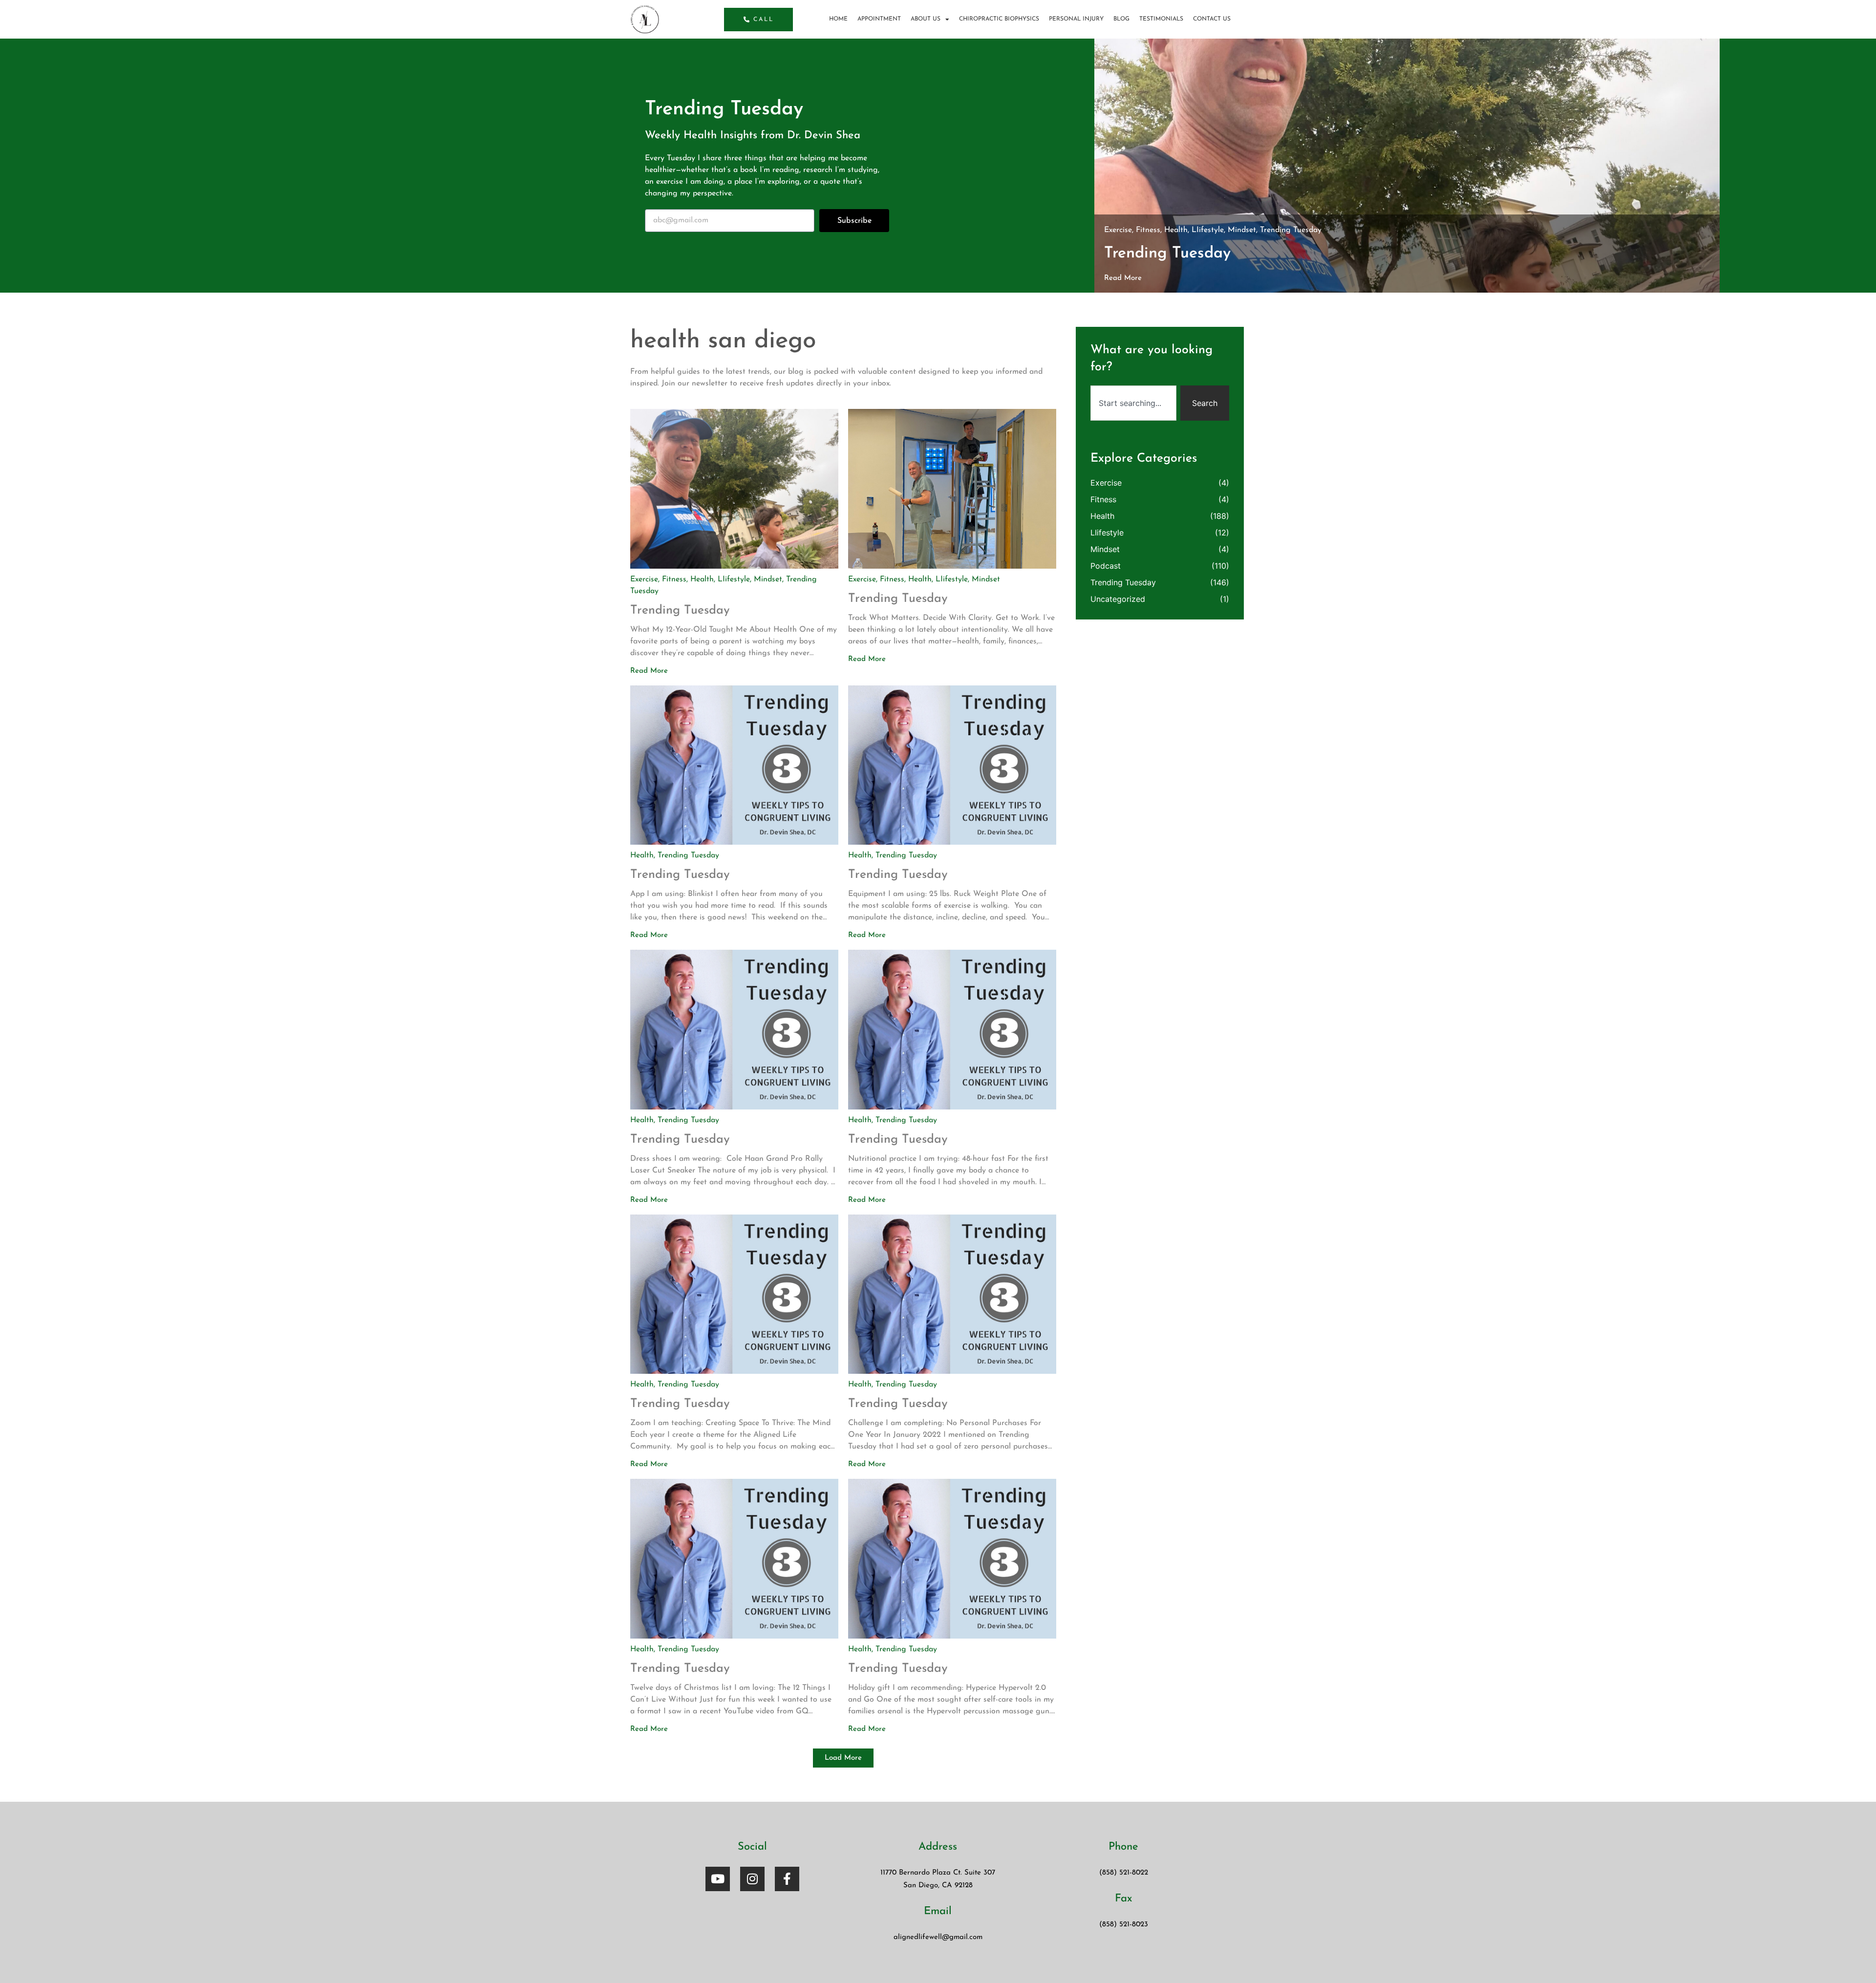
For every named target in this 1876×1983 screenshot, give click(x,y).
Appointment (879, 19)
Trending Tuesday (1291, 230)
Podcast (1106, 566)
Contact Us (1212, 19)
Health (1176, 230)
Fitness (1148, 230)
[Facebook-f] (787, 1879)
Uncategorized (1118, 599)
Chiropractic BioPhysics (999, 19)
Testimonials (1161, 19)
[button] (843, 1758)
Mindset (1242, 230)
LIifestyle (1208, 230)
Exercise (1118, 230)
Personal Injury (1076, 19)
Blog (1121, 19)
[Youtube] (718, 1879)
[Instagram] (752, 1879)
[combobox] (1133, 403)
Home (838, 19)
